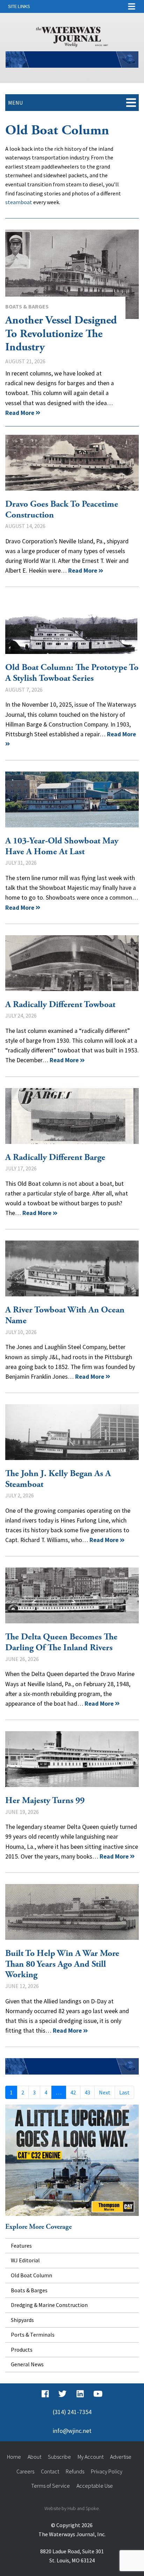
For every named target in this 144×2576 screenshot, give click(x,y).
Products (22, 2350)
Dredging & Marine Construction (49, 2305)
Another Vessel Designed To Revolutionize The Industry (72, 274)
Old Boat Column (31, 2275)
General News (27, 2364)
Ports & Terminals (33, 2335)
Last (124, 2092)
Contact (50, 2471)
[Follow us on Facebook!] (45, 2394)
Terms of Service (51, 2486)
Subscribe (59, 2457)
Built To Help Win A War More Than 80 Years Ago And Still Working (72, 1912)
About (34, 2457)
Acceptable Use (95, 2486)
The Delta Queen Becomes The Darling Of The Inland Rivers (72, 1595)
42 (73, 2092)
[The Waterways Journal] (72, 36)
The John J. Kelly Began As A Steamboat (72, 1432)
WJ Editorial (25, 2260)
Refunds (75, 2471)
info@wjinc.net (72, 2431)
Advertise (121, 2457)
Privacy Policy (107, 2471)
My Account (91, 2457)
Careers (25, 2471)
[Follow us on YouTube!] (98, 2394)
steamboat (19, 202)
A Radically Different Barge (72, 1116)
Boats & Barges (27, 306)
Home (14, 2457)
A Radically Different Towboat (72, 963)
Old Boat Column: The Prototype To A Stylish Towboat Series (72, 626)
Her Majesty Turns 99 (72, 1759)
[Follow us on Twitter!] (62, 2394)
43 (87, 2092)
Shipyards (22, 2320)
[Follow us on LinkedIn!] (80, 2394)
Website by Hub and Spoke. (72, 2508)
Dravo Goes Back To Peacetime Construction (72, 463)
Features (21, 2246)
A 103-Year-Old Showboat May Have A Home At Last (72, 799)
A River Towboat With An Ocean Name (72, 1268)
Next (105, 2092)
